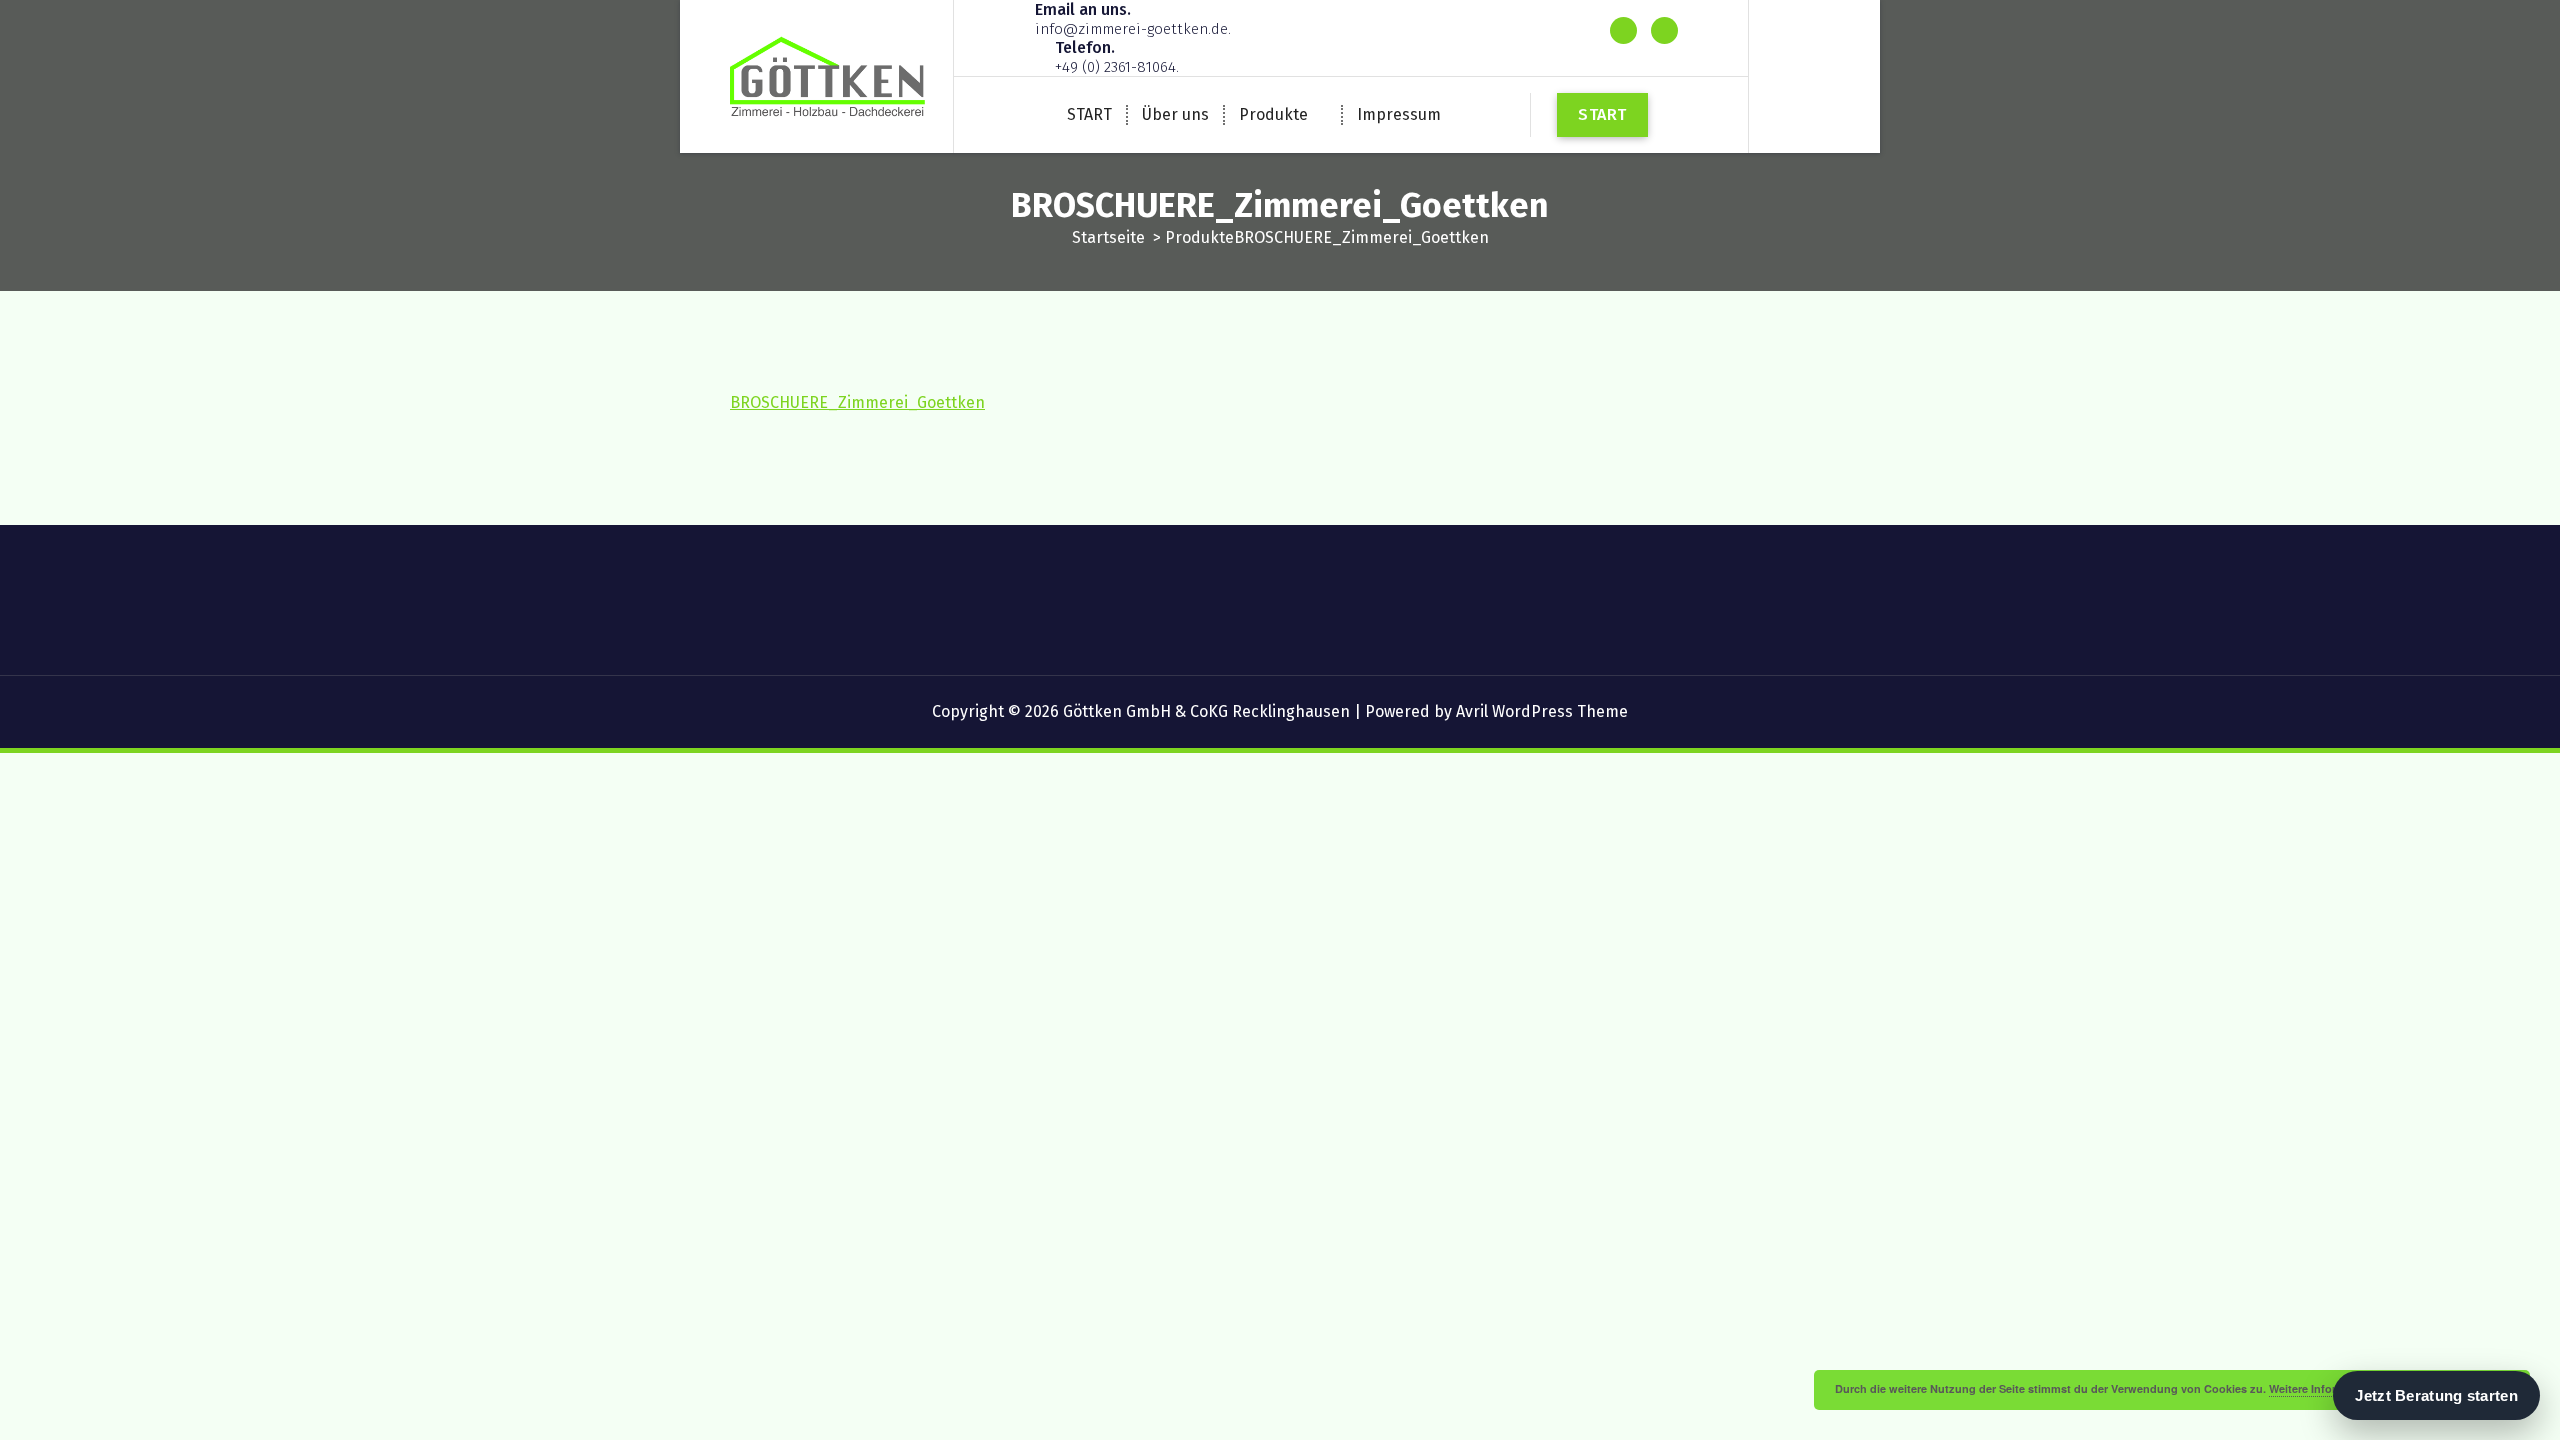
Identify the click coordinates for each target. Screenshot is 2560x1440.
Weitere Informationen (2327, 1388)
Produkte (1273, 114)
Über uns (1175, 114)
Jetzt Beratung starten (2436, 1395)
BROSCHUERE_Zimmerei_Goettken (857, 402)
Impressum (1399, 114)
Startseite (1108, 237)
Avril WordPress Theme (1542, 711)
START (1089, 114)
